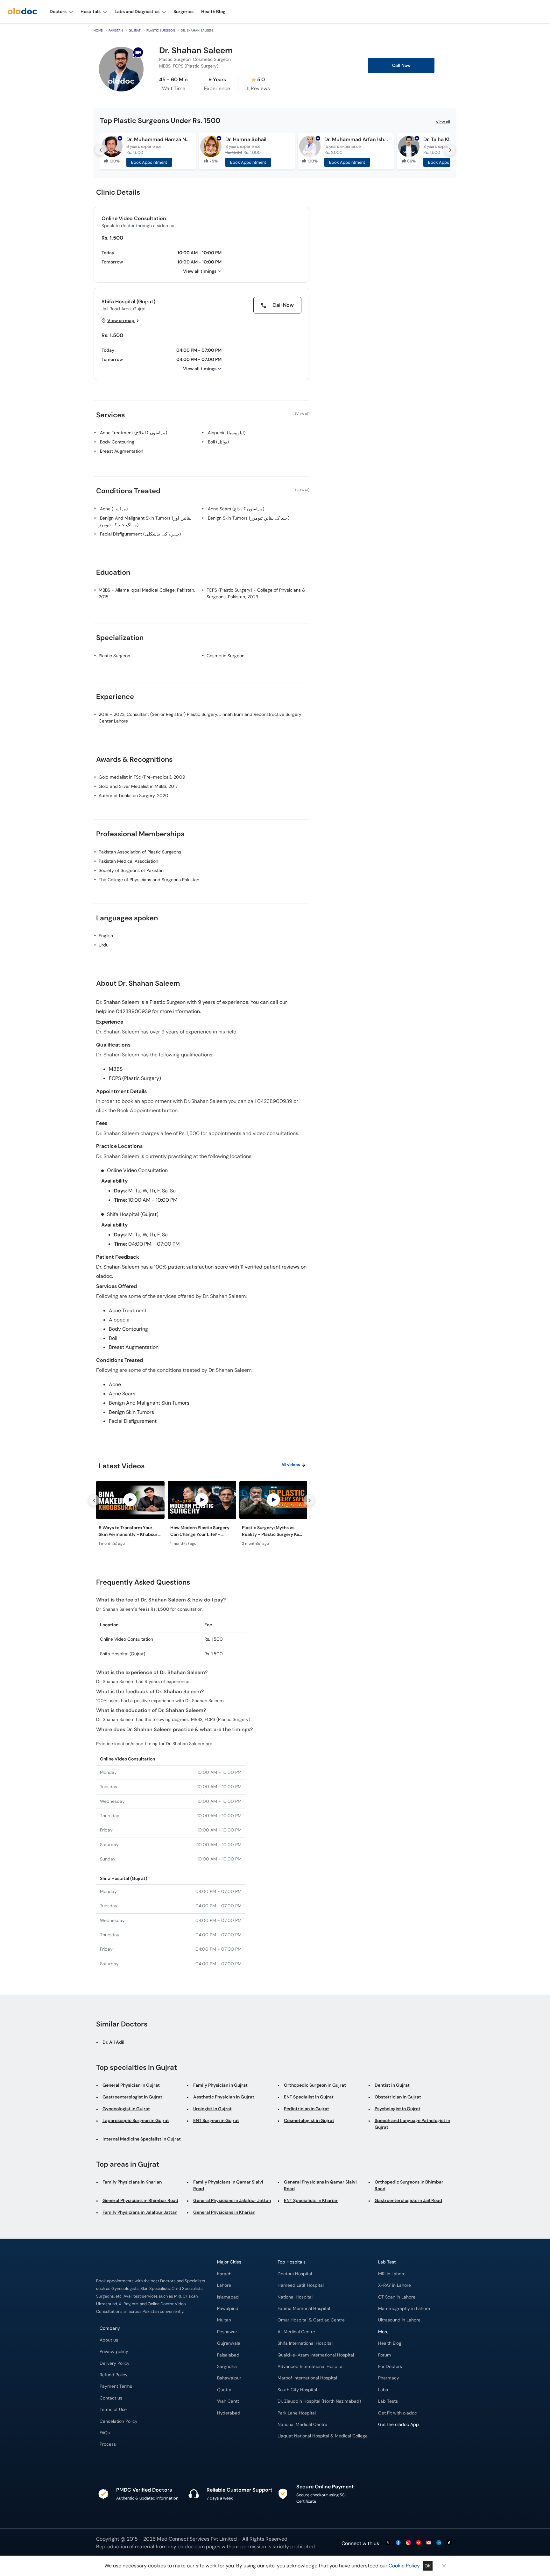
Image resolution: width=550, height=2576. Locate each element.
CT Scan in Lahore (397, 2297)
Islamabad (228, 2297)
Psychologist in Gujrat (398, 2109)
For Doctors (390, 2367)
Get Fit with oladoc (398, 2413)
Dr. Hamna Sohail (246, 139)
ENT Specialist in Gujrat (309, 2097)
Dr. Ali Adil (113, 2042)
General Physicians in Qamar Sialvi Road (320, 2185)
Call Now (282, 305)
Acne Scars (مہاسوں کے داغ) (236, 509)
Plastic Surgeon (161, 30)
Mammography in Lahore (404, 2309)
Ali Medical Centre (296, 2332)
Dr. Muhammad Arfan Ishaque (356, 139)
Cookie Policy (404, 2566)
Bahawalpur (229, 2378)
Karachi (225, 2274)
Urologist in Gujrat (212, 2109)
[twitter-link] (388, 2543)
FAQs (105, 2433)
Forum (385, 2355)
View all (443, 122)
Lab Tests (388, 2401)
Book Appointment (149, 162)
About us (109, 2340)
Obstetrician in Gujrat (398, 2097)
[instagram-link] (408, 2543)
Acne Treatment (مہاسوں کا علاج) (134, 433)
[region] (201, 1515)
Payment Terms (116, 2386)
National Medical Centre (302, 2425)
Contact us (111, 2398)
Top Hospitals (292, 2262)
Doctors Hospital (295, 2274)
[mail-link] (429, 2543)
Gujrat (135, 30)
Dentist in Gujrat (392, 2085)
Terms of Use (113, 2410)
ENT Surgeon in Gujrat (216, 2120)
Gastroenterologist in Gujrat (132, 2097)
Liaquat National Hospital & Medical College (323, 2436)
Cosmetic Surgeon (226, 656)
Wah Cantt (228, 2401)
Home (98, 30)
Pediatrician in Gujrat (307, 2109)
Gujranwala (229, 2343)
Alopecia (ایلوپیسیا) (227, 433)
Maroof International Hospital (307, 2378)
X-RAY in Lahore (395, 2285)
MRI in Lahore (392, 2274)
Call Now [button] (401, 65)
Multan (224, 2320)
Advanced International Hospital (310, 2367)
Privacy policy (114, 2352)
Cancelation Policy (119, 2421)
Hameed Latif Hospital (301, 2285)
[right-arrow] (450, 150)
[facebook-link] (398, 2543)
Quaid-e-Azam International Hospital (316, 2355)
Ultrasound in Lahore (399, 2320)
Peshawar (227, 2332)
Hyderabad (229, 2413)
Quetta (224, 2390)
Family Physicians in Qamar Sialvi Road (228, 2185)
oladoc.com (191, 2547)
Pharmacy (389, 2378)
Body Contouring (117, 442)
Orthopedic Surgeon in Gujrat (315, 2085)
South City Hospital (297, 2390)
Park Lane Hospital (297, 2413)
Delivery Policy (115, 2363)
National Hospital (295, 2297)
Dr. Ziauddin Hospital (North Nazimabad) (319, 2401)
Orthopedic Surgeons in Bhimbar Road (409, 2185)
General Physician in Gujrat (131, 2085)
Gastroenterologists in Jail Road (408, 2200)
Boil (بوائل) (218, 442)
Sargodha (227, 2367)
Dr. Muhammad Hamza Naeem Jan (158, 139)
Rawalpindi (228, 2309)
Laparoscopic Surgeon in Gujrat (136, 2120)
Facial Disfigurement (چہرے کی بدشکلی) (140, 534)
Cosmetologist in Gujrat (309, 2120)
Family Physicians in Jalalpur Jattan (140, 2212)
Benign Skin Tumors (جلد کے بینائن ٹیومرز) (249, 518)
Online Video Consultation (134, 218)
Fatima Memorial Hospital (304, 2309)
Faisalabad (228, 2355)
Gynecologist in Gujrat (126, 2109)
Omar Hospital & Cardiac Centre (311, 2320)
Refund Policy (114, 2375)
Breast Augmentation (122, 451)
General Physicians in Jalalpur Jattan (232, 2200)
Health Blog (390, 2343)
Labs (383, 2390)
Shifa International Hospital (305, 2343)
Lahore (224, 2285)
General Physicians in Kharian (224, 2212)
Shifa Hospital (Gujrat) (128, 302)
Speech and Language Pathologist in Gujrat (412, 2124)
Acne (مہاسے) (114, 509)
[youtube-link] (419, 2543)
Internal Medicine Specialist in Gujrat (142, 2139)
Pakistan (116, 30)
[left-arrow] (100, 150)
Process (108, 2444)
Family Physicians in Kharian (132, 2182)
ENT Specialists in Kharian (311, 2200)
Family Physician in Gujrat (220, 2085)
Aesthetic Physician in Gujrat (224, 2097)
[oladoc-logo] (22, 12)
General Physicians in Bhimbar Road (140, 2200)
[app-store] (407, 2443)
